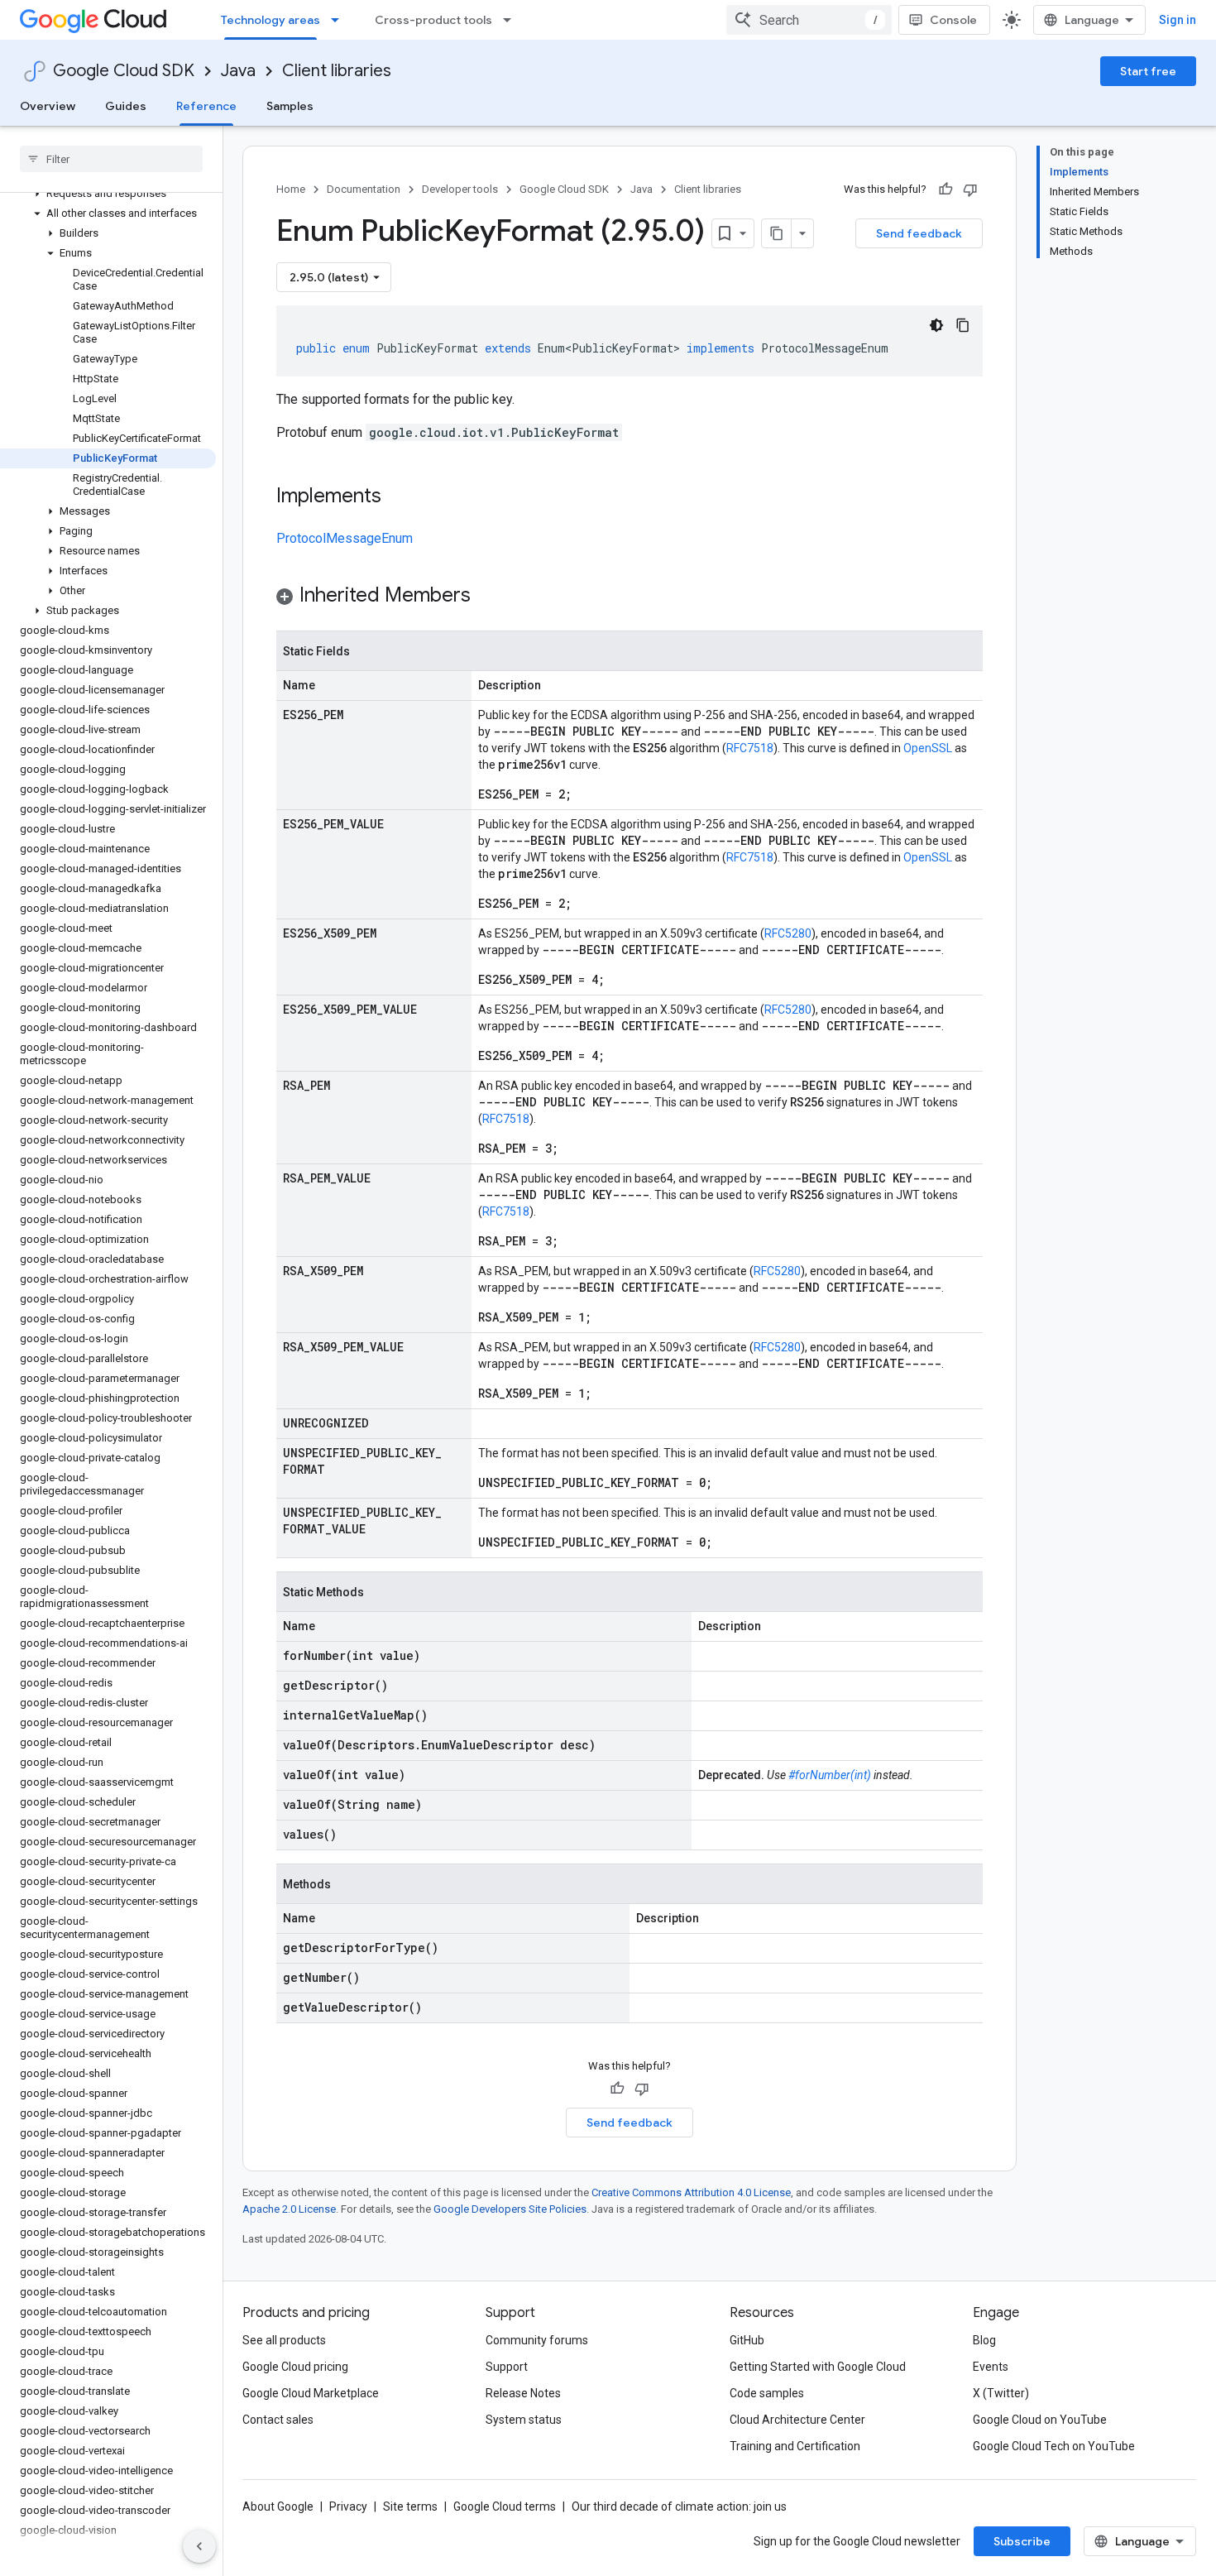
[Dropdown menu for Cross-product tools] (512, 20)
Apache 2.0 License (289, 2209)
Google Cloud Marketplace (311, 2393)
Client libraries (337, 71)
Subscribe (1022, 2541)
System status (524, 2420)
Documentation (364, 189)
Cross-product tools (433, 20)
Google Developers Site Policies (510, 2209)
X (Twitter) (1001, 2393)
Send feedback (919, 233)
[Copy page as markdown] (777, 233)
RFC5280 (788, 933)
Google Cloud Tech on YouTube (1054, 2446)
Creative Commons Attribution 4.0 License (691, 2192)
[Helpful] (946, 189)
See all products (284, 2340)
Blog (984, 2340)
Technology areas (270, 20)
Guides (126, 106)
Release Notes (523, 2393)
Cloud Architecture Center (797, 2420)
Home (291, 189)
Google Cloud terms (505, 2506)
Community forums (537, 2340)
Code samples (767, 2393)
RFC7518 (750, 748)
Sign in (1178, 20)
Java (238, 71)
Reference (206, 106)
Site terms (410, 2506)
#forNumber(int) (830, 1775)
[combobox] (809, 20)
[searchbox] (111, 159)
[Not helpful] (970, 189)
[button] (108, 194)
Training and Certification (795, 2446)
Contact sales (278, 2420)
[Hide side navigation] (199, 2546)
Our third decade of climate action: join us (679, 2506)
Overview (48, 106)
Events (991, 2367)
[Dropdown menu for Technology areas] (340, 20)
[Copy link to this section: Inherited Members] (487, 597)
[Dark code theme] (936, 325)
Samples (290, 106)
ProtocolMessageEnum (345, 538)
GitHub (747, 2340)
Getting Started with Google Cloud (818, 2367)
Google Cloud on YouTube (1040, 2420)
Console (953, 20)
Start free (1148, 71)
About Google (278, 2506)
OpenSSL (928, 748)
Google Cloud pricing (295, 2367)
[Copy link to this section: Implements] (398, 497)
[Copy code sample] (963, 325)
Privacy (348, 2506)
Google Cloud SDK (124, 71)
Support (507, 2367)
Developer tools (460, 189)
